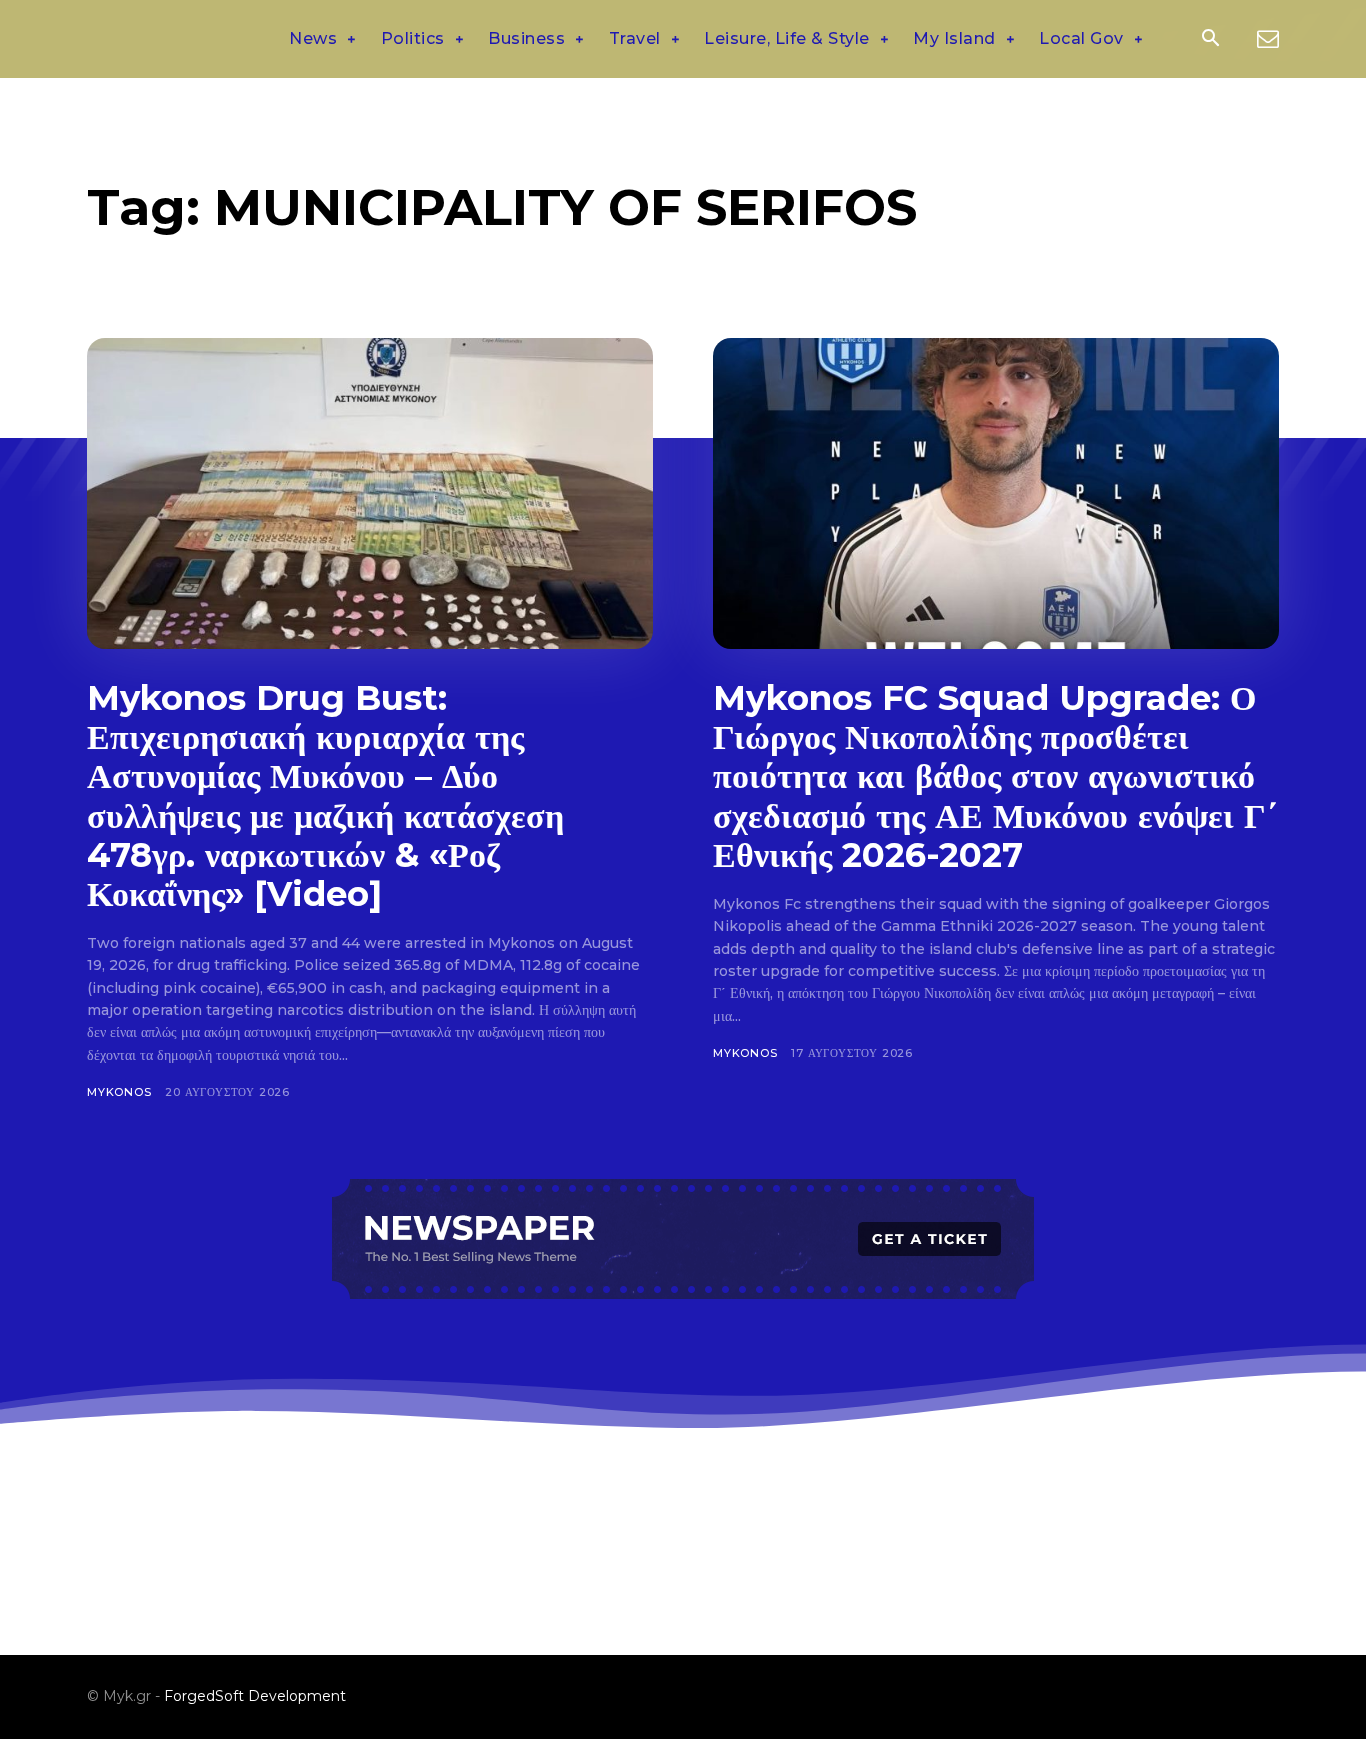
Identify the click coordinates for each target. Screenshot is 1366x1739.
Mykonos (119, 1092)
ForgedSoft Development (255, 1696)
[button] (1210, 40)
